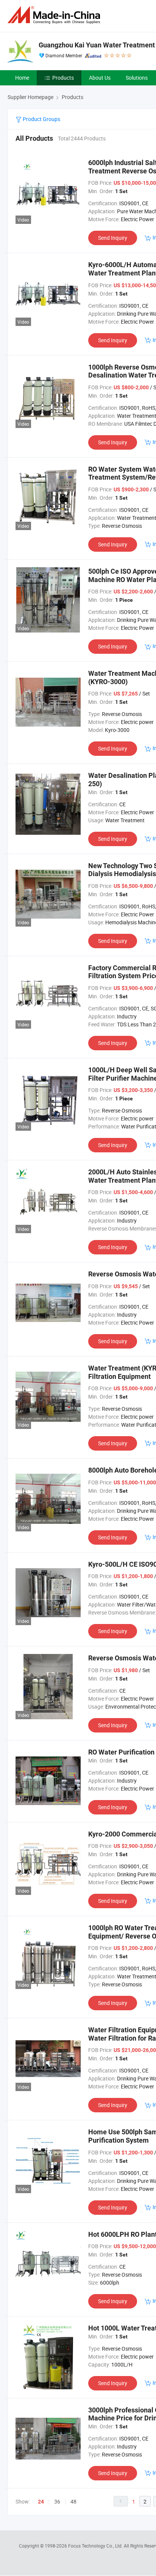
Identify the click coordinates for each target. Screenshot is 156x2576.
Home (22, 78)
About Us (100, 78)
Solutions (137, 78)
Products (63, 78)
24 (41, 2502)
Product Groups (41, 119)
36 (57, 2501)
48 (73, 2501)
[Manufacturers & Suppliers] (55, 15)
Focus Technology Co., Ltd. (96, 2546)
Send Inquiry (113, 238)
